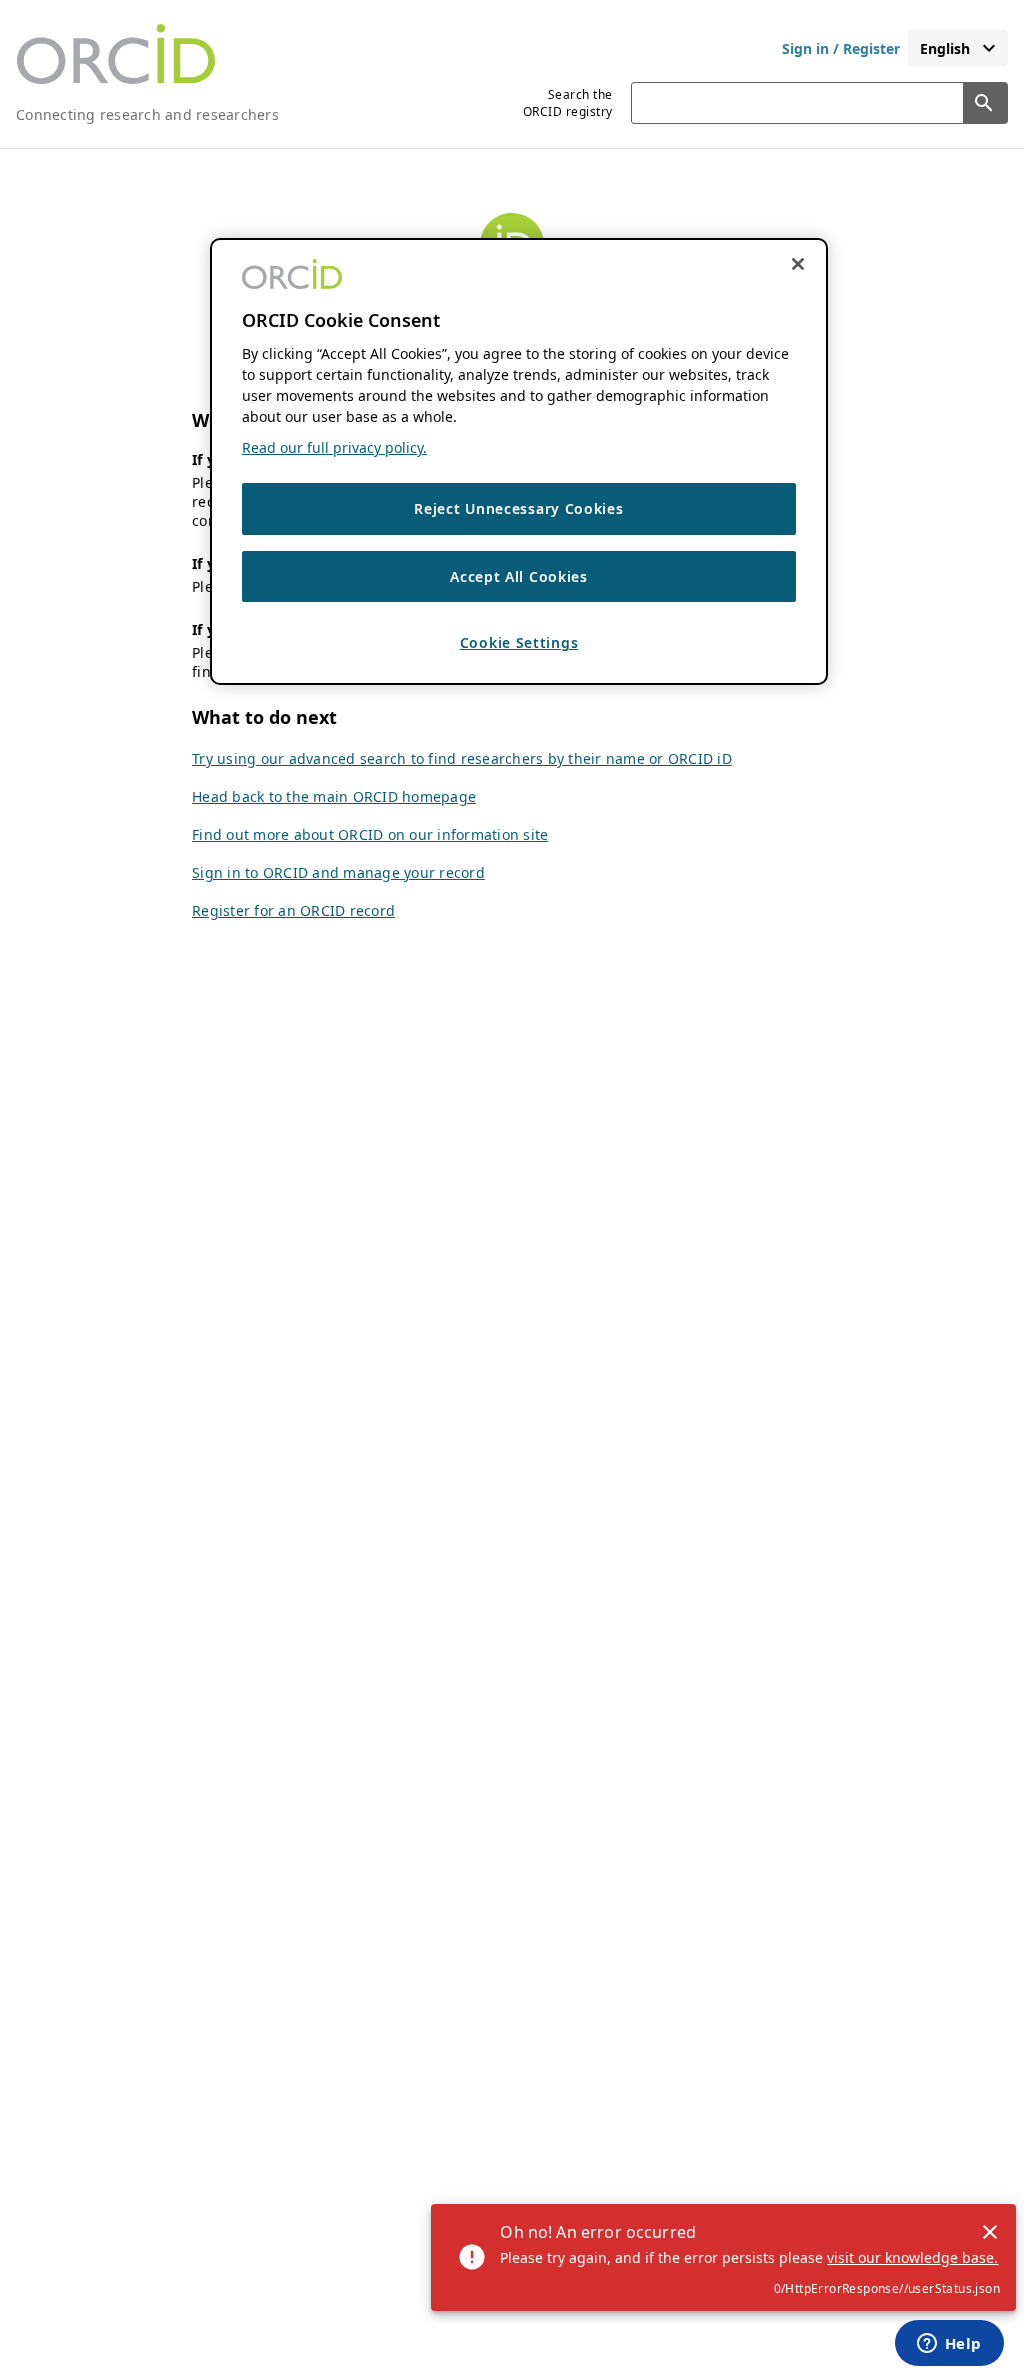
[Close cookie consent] (798, 264)
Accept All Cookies (519, 576)
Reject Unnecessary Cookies (518, 508)
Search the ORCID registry (568, 103)
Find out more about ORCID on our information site (370, 834)
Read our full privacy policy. (334, 447)
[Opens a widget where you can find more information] (949, 2345)
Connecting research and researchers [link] (147, 114)
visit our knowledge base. (912, 2257)
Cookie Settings (519, 642)
